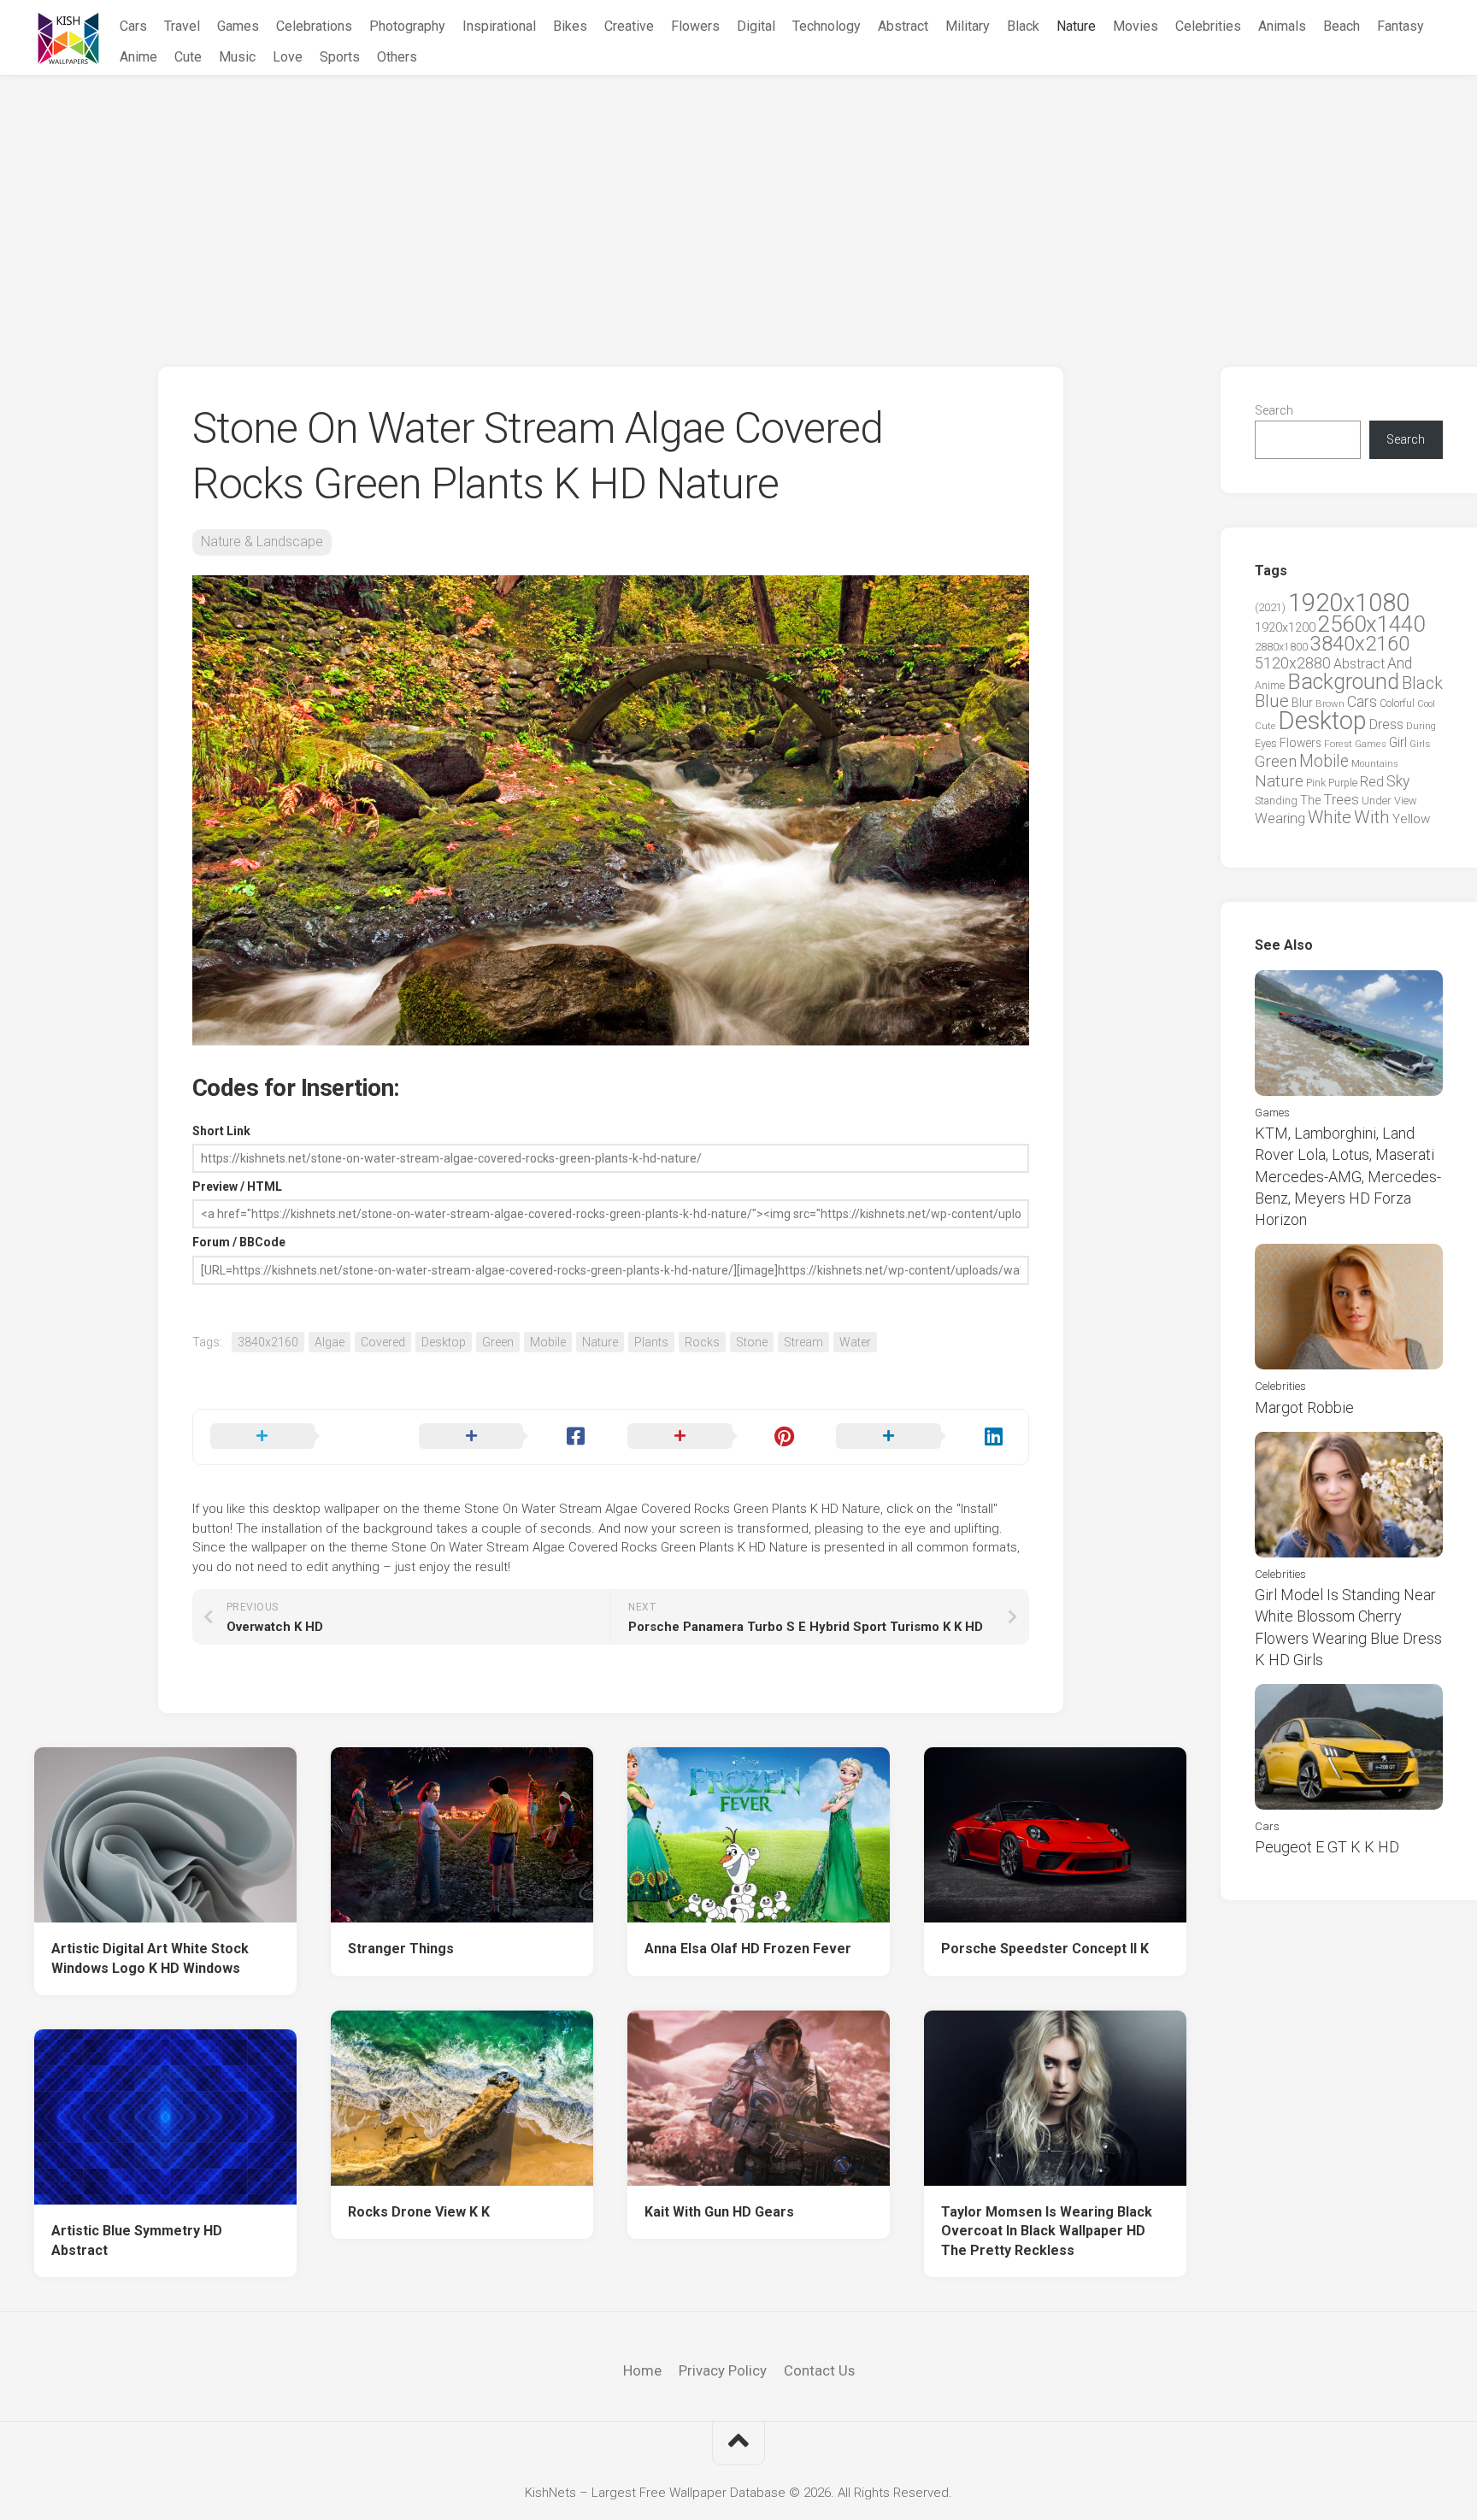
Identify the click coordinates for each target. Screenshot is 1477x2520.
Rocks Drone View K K (419, 2212)
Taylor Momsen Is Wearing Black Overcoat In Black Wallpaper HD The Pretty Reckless (1047, 2231)
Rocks (702, 1342)
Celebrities (1208, 26)
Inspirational (499, 26)
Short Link (221, 1131)
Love (288, 57)
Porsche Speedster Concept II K (1045, 1949)
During (1421, 726)
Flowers (695, 26)
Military (968, 26)
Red (1372, 782)
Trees (1341, 799)
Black (1023, 26)
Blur (1302, 703)
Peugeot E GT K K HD (1327, 1847)
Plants (651, 1342)
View (1406, 801)
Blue (1272, 701)
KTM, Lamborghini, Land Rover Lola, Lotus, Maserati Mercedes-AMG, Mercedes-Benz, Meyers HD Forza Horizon (1348, 1176)
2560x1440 (1371, 624)
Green (498, 1342)
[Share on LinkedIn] (923, 1437)
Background (1343, 682)
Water (855, 1342)
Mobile (548, 1342)
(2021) (1270, 607)
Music (237, 57)
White (1330, 817)
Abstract (903, 26)
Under (1377, 801)
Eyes (1266, 743)
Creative (629, 26)
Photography (407, 26)
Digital (756, 26)
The (1310, 800)
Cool (1426, 704)
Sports (340, 57)
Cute (188, 57)
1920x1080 (1349, 603)
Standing (1276, 801)
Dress (1386, 724)
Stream (803, 1342)
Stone (752, 1342)
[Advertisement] (738, 204)
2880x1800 (1281, 647)
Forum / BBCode (239, 1242)
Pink (1316, 783)
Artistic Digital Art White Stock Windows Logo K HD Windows (150, 1958)
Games (238, 26)
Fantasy (1401, 26)
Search (1274, 410)
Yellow (1411, 819)
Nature (1076, 26)
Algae (330, 1342)
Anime (138, 57)
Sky (1398, 781)
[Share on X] (297, 1437)
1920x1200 (1285, 627)
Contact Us (819, 2370)
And (1400, 663)
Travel (182, 26)
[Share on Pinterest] (715, 1437)
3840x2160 (268, 1342)
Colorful (1397, 704)
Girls (1420, 744)
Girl (1398, 742)
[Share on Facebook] (506, 1437)
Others (397, 57)
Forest (1338, 744)
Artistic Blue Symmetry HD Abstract (137, 2240)
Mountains (1375, 764)
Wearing (1280, 818)
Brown (1330, 704)
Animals (1282, 26)
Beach (1342, 26)
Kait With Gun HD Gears (719, 2212)
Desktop (444, 1342)
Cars (133, 26)
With (1372, 817)
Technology (827, 26)
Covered (383, 1342)
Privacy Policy (723, 2370)
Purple (1343, 783)
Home (642, 2370)
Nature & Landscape (262, 542)
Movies (1136, 26)
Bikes (570, 26)
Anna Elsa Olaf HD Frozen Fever (748, 1949)
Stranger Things (401, 1949)
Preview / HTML (237, 1186)
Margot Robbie (1304, 1407)
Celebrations (314, 26)
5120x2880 (1293, 663)
